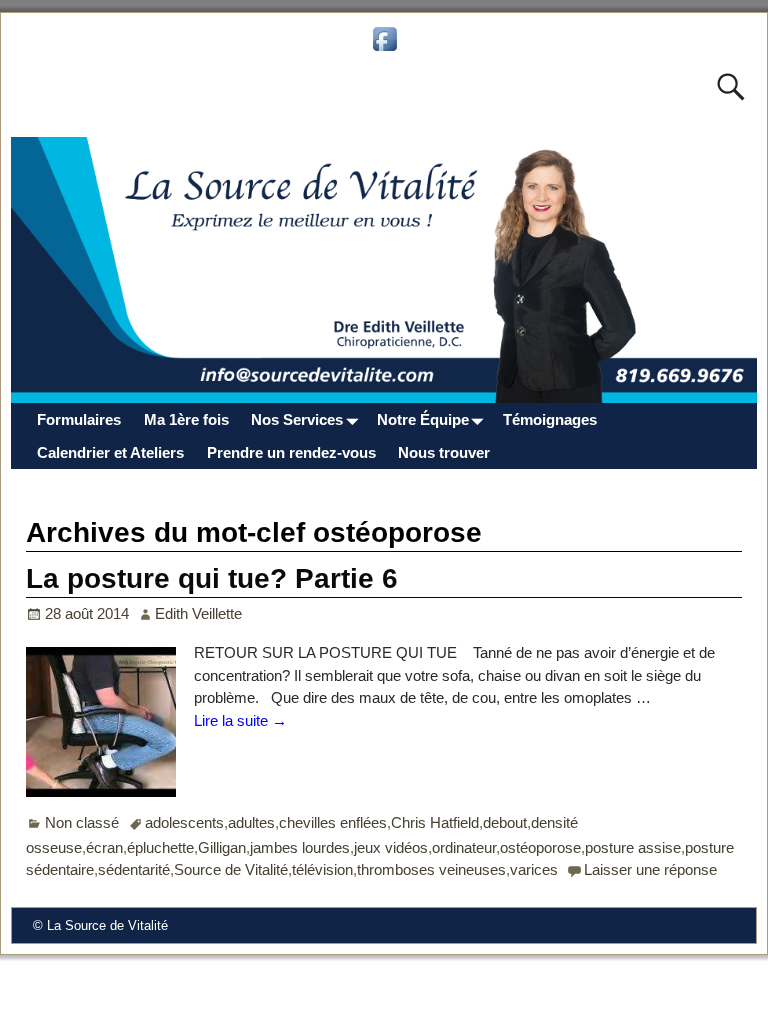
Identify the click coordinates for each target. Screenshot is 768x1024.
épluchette (160, 847)
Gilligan (222, 847)
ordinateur (464, 847)
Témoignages (550, 419)
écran (104, 847)
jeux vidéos (391, 847)
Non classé (82, 822)
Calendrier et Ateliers (110, 452)
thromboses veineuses (431, 869)
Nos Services (297, 419)
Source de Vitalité (231, 869)
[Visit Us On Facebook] (384, 49)
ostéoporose (540, 847)
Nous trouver (444, 452)
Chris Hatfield (435, 822)
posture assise (633, 847)
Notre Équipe (423, 419)
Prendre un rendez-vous (291, 452)
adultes (251, 822)
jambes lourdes (300, 847)
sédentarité (134, 869)
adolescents (184, 822)
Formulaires (79, 419)
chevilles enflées (333, 822)
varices (534, 869)
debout (505, 822)
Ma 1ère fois (186, 419)
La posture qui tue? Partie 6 (212, 578)
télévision (322, 869)
